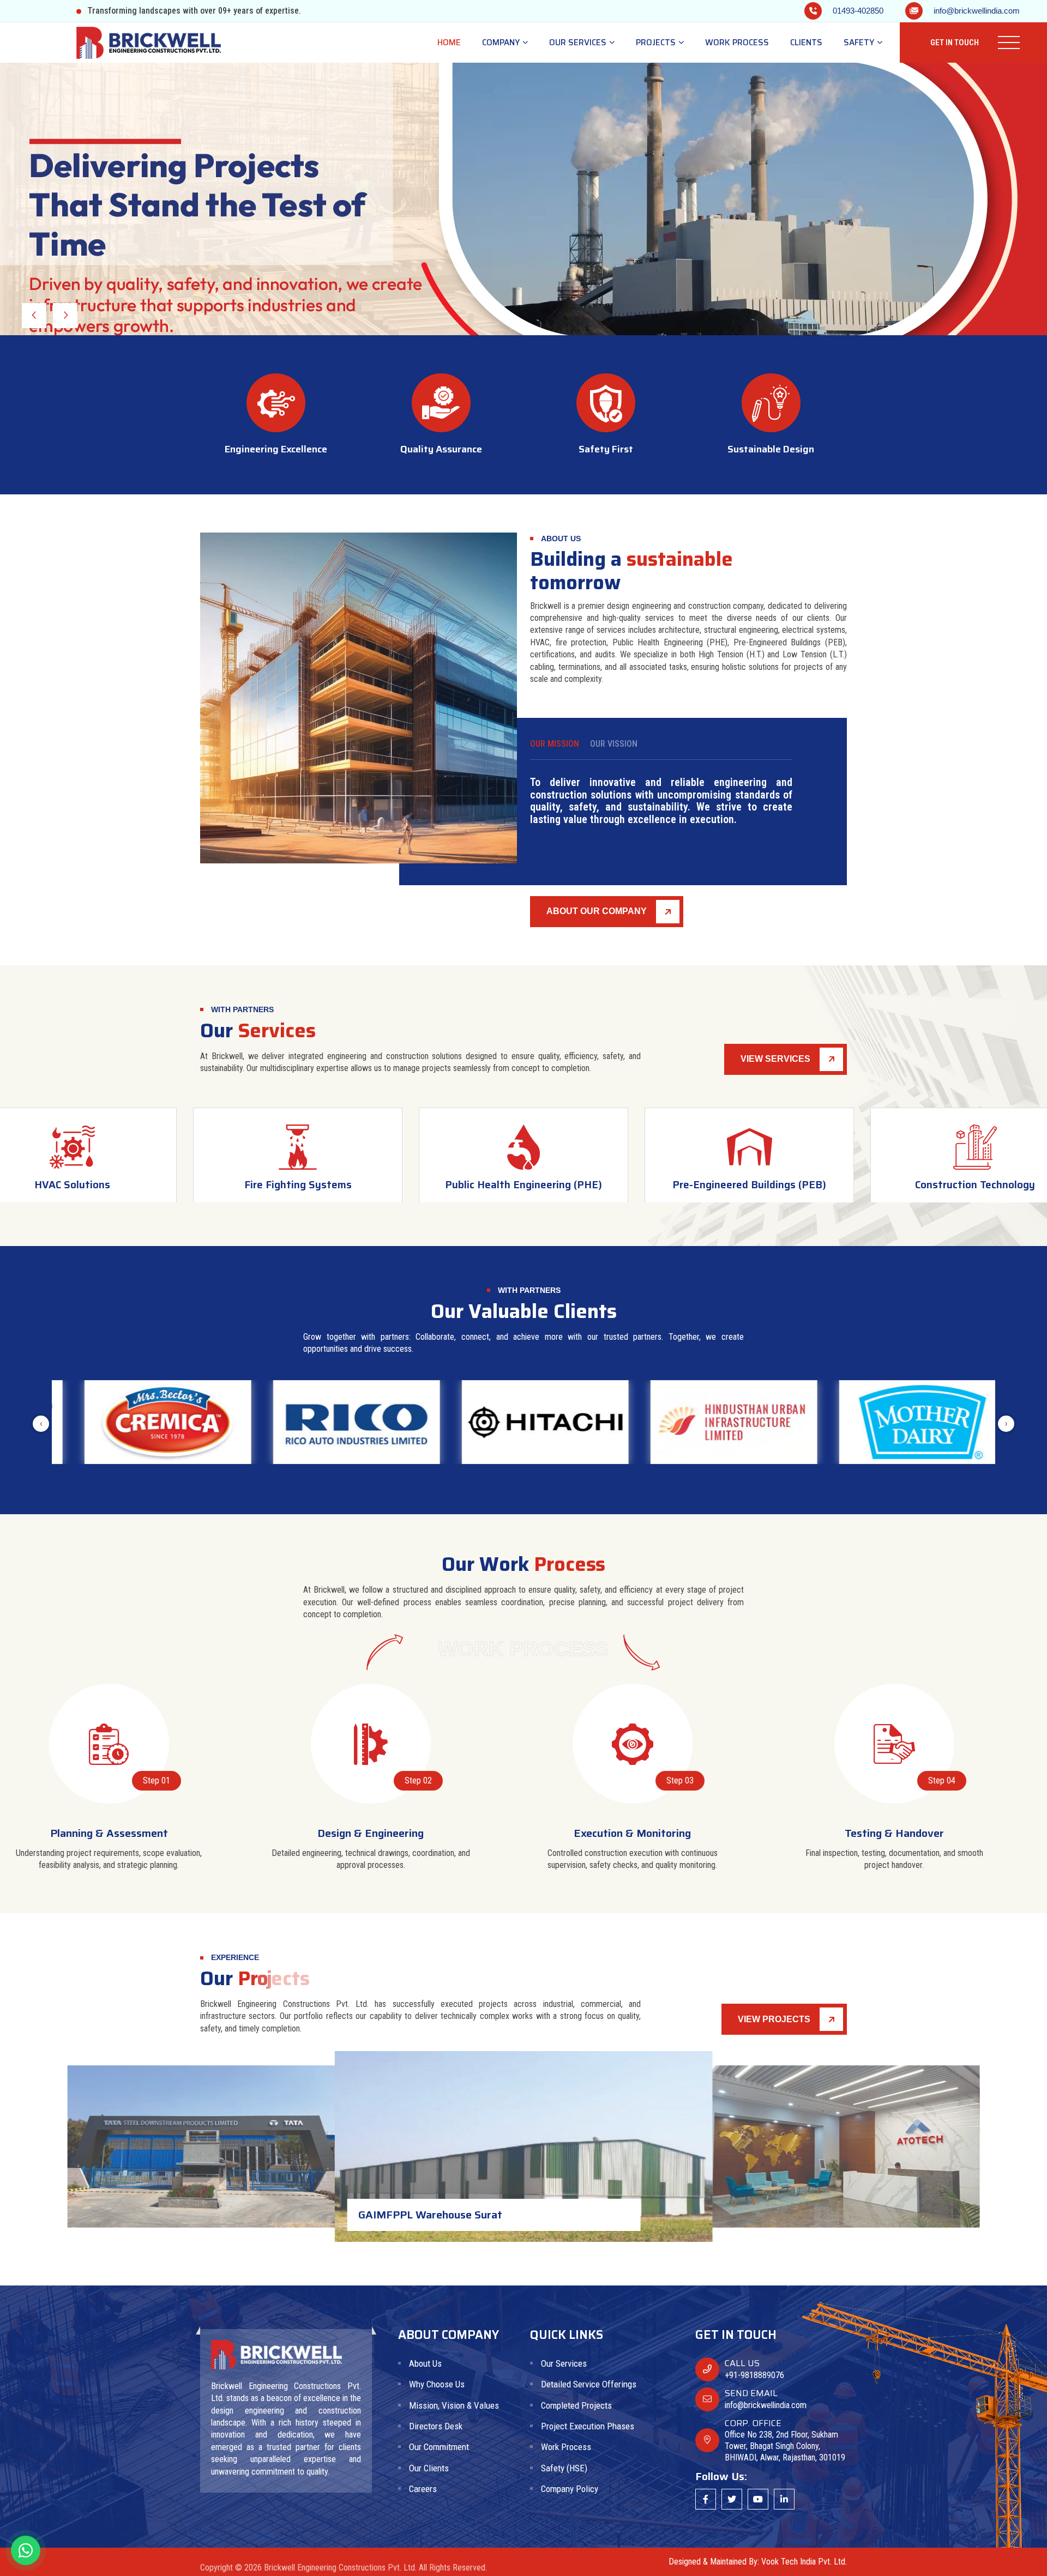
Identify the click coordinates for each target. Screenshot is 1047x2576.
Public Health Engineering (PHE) (298, 1184)
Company (502, 43)
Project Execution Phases (588, 2426)
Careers (423, 2489)
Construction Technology (749, 1184)
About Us (425, 2363)
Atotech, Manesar (525, 2214)
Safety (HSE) (564, 2468)
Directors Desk (436, 2426)
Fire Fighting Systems (72, 1184)
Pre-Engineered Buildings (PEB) (523, 1184)
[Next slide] (34, 316)
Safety (860, 43)
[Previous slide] (65, 316)
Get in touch (955, 43)
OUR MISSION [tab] (555, 744)
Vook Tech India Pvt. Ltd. (804, 2562)
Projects (657, 43)
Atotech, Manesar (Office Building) (257, 2205)
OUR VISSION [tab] (614, 744)
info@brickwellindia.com (977, 11)
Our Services (579, 43)
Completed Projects (576, 2405)
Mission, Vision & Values (454, 2405)
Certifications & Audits (975, 1184)
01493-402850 (858, 11)
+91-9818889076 (754, 2375)
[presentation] (41, 1424)
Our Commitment (439, 2447)
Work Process (737, 43)
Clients (806, 43)
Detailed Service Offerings (589, 2384)
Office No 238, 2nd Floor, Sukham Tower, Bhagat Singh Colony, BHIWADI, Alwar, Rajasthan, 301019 (785, 2446)
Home (449, 43)
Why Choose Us (437, 2384)
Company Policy (570, 2489)
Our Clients (429, 2468)
